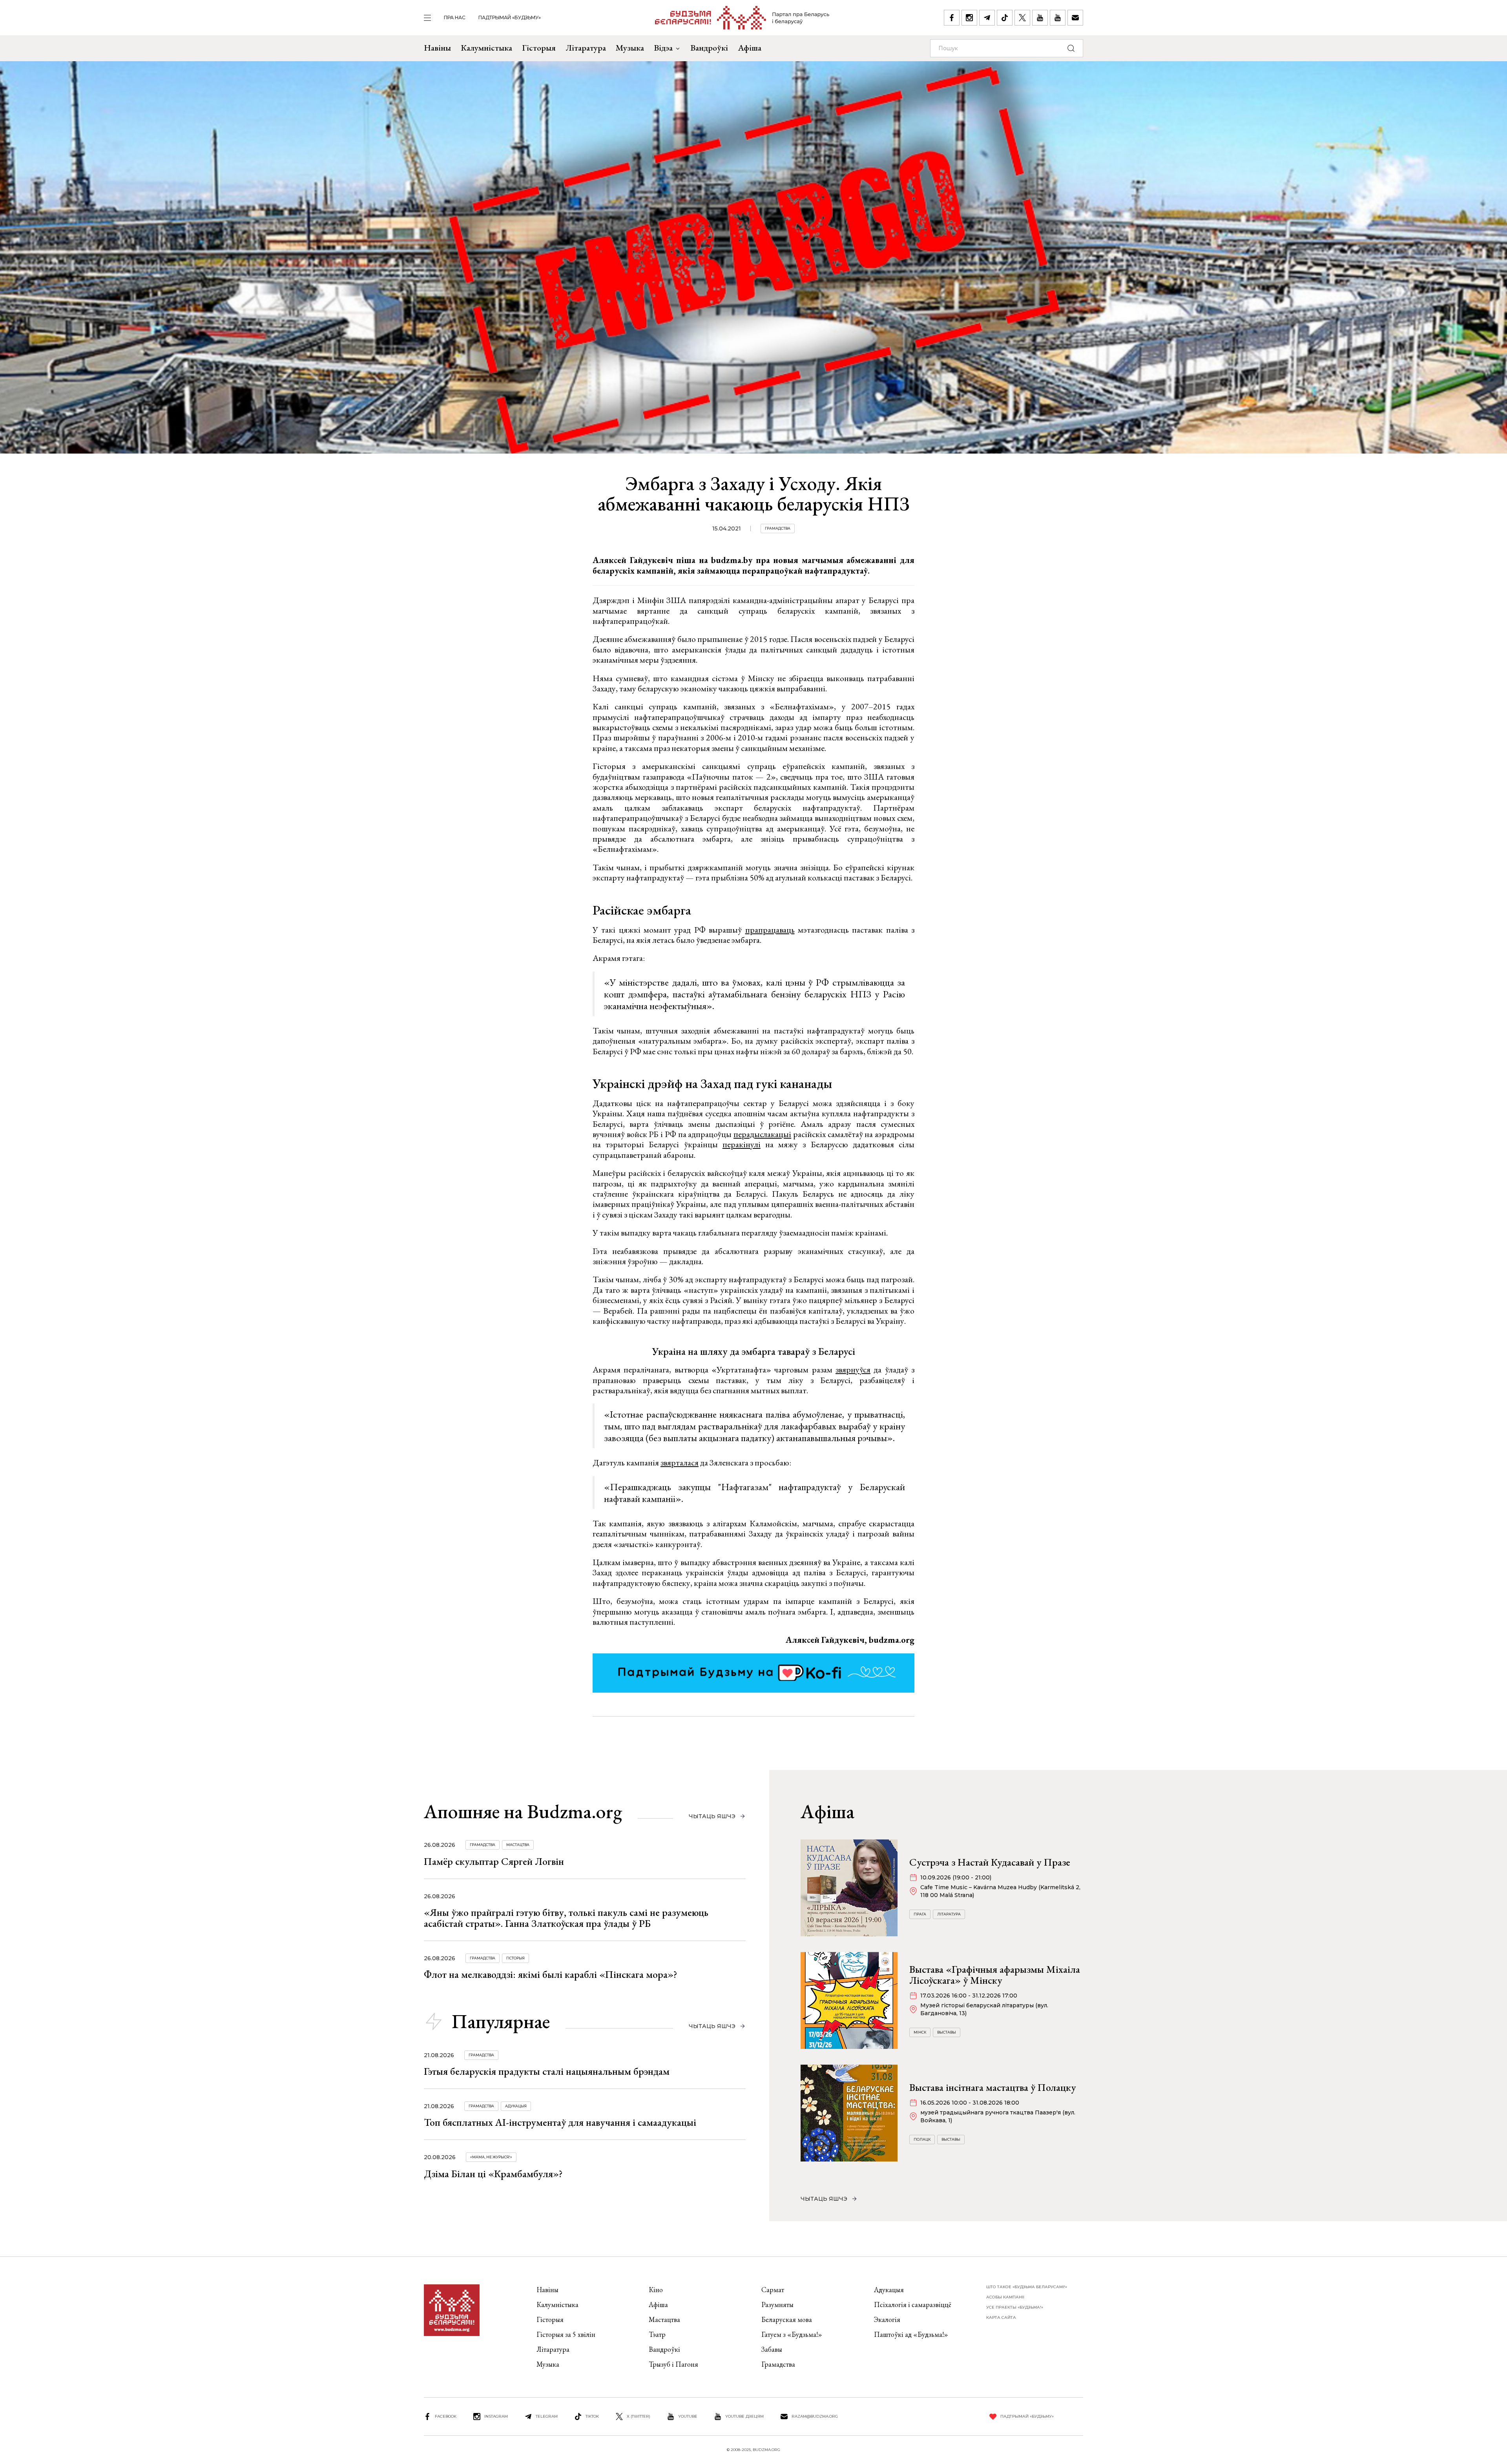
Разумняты (777, 2305)
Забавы (772, 2349)
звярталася (680, 1463)
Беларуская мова (787, 2319)
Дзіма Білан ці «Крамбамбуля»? (493, 2174)
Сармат (773, 2290)
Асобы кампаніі (1005, 2297)
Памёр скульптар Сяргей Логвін (494, 1861)
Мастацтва (518, 1845)
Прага (920, 1914)
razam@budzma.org (815, 2416)
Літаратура (586, 48)
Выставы (947, 2032)
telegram (547, 2416)
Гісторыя (539, 48)
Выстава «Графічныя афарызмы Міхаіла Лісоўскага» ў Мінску (995, 1975)
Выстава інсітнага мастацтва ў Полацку (993, 2087)
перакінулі (742, 1144)
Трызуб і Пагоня (673, 2364)
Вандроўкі (709, 48)
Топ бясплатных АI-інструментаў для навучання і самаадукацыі (560, 2122)
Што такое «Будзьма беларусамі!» (1027, 2287)
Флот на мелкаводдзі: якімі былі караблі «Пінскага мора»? (551, 1974)
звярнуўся (853, 1370)
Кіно (656, 2290)
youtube (688, 2416)
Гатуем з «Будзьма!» (792, 2334)
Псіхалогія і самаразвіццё (913, 2305)
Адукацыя (516, 2106)
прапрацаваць (770, 930)
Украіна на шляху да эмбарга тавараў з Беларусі (753, 1351)
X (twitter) (639, 2416)
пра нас (455, 17)
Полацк (922, 2139)
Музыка (630, 48)
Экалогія (887, 2319)
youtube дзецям (744, 2416)
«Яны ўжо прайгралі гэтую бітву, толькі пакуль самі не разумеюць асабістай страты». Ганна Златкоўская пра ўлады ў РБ (566, 1918)
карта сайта (1001, 2317)
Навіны (437, 48)
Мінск (920, 2032)
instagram (496, 2416)
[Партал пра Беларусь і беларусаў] (742, 18)
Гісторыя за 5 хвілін (566, 2334)
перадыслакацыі (762, 1134)
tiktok (592, 2416)
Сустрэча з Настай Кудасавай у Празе (990, 1862)
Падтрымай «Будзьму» (510, 17)
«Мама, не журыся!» (491, 2157)
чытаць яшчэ (712, 1816)
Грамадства (778, 528)
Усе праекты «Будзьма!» (1015, 2307)
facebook (446, 2416)
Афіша (750, 48)
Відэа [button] (663, 48)
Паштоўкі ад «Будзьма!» (911, 2334)
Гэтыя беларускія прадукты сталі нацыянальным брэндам (547, 2071)
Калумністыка (486, 48)
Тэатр (657, 2334)
